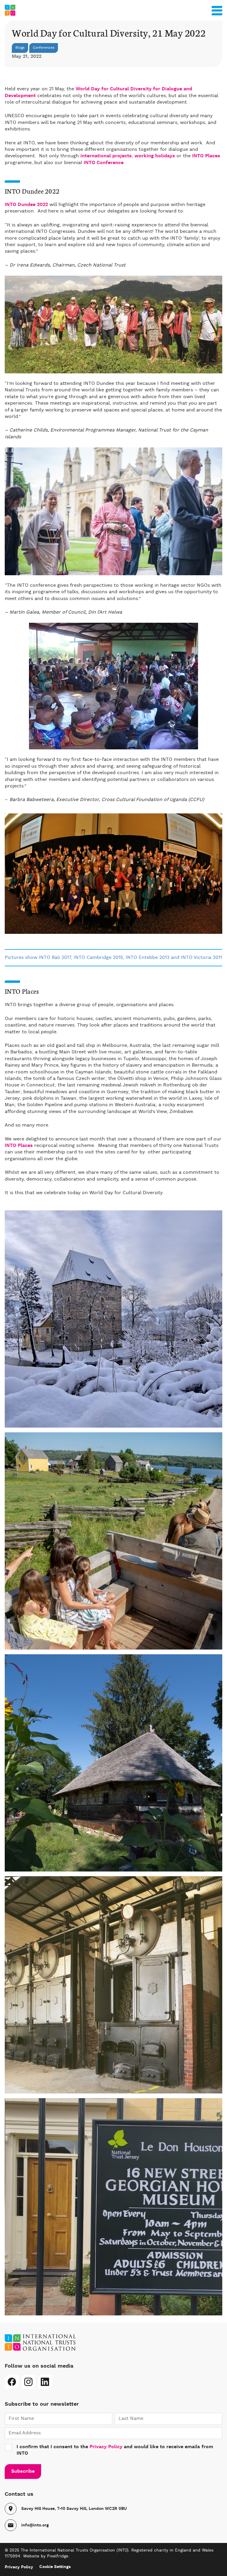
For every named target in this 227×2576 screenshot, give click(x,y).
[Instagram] (28, 2382)
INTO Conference (104, 163)
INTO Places (206, 156)
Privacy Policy (106, 2447)
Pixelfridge (58, 2556)
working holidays (155, 156)
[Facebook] (12, 2382)
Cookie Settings (55, 2567)
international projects (106, 156)
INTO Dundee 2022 (26, 205)
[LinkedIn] (45, 2382)
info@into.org (35, 2525)
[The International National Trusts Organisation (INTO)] (113, 10)
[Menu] (217, 9)
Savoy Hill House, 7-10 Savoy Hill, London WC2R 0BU (74, 2509)
